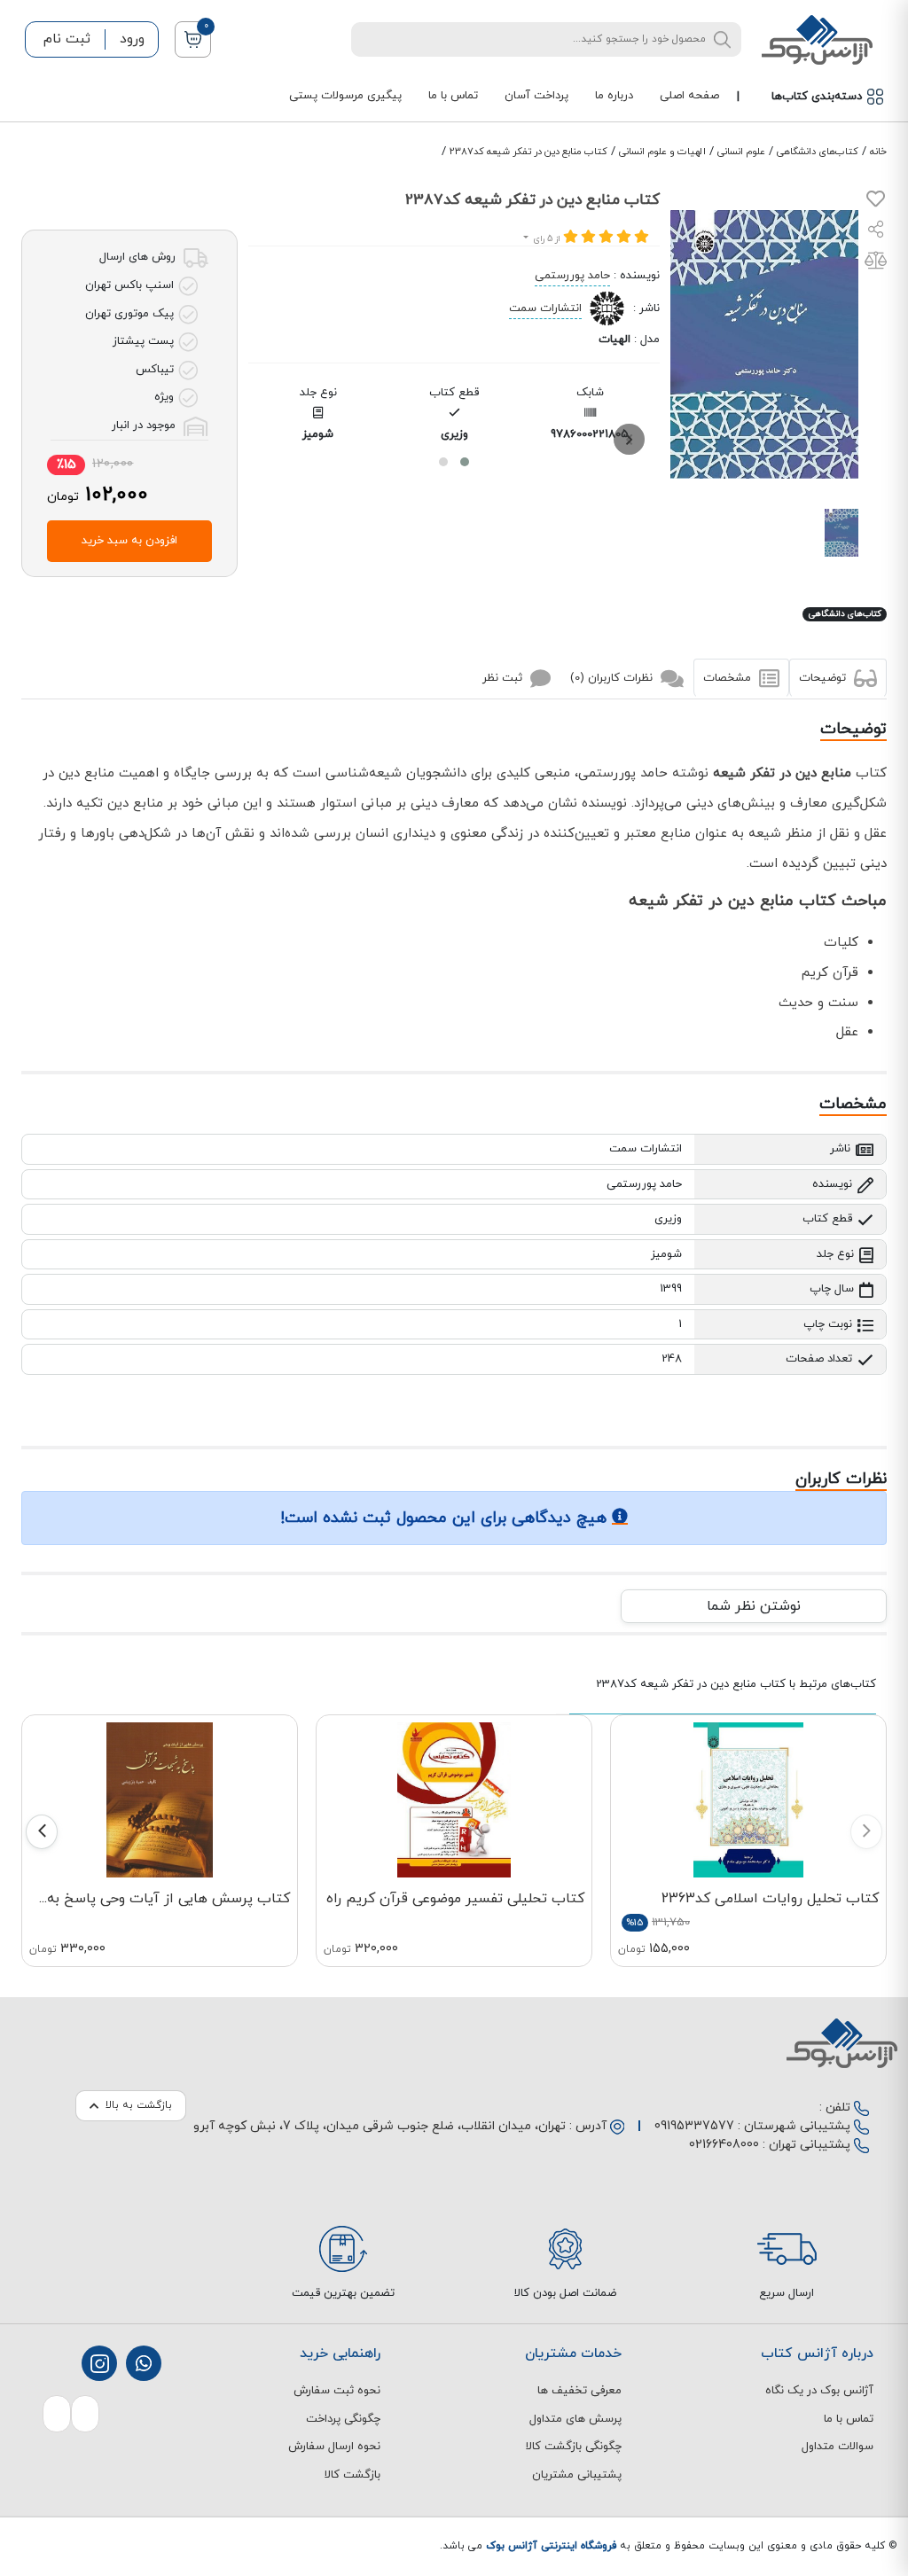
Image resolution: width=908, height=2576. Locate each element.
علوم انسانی (741, 152)
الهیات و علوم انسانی (662, 152)
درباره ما (614, 96)
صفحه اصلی (689, 96)
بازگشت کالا (352, 2475)
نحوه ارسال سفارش (334, 2447)
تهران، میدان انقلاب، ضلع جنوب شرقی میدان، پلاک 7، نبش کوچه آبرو (380, 2126)
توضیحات (824, 678)
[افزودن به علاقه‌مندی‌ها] (876, 203)
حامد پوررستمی (572, 276)
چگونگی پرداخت (343, 2419)
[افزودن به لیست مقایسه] (876, 264)
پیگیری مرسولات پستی (345, 96)
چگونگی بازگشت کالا (574, 2447)
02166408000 (724, 2145)
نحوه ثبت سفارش (337, 2391)
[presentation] (629, 439)
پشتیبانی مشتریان (577, 2475)
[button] (465, 462)
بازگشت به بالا (139, 2105)
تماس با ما (453, 96)
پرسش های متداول (575, 2419)
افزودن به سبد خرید (129, 541)
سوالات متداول (838, 2447)
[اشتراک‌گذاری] (876, 232)
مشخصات (729, 678)
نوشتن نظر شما (754, 1606)
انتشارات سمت (545, 308)
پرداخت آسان (536, 96)
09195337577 (694, 2126)
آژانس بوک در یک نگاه (819, 2391)
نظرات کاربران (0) (613, 678)
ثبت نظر (504, 678)
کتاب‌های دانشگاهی (818, 152)
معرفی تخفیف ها (579, 2391)
